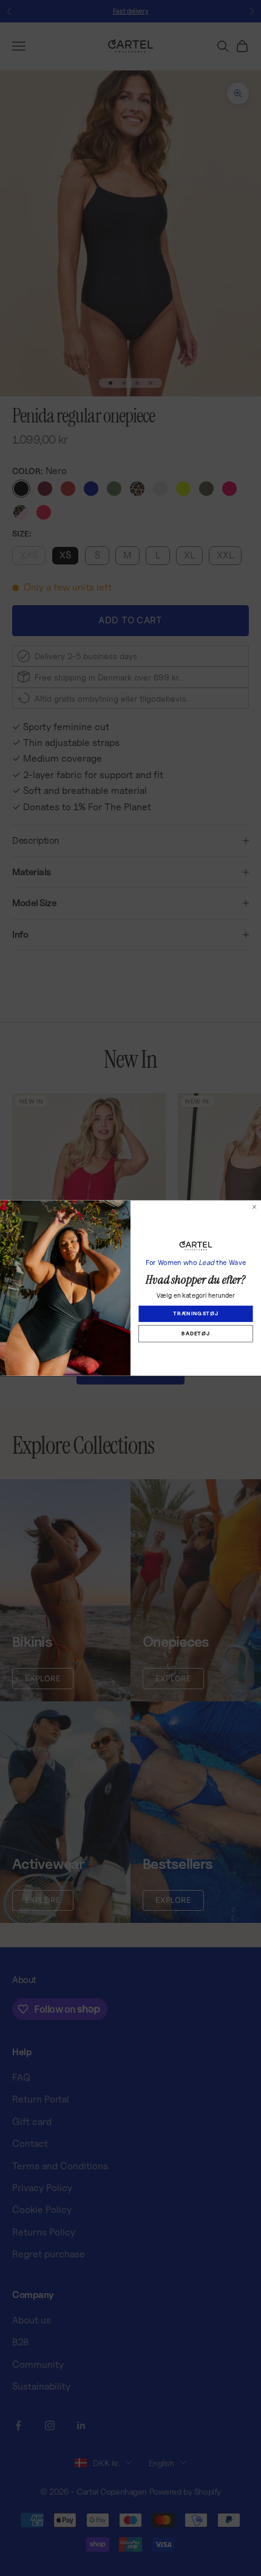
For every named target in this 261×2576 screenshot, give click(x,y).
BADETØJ (196, 1334)
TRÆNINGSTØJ (196, 1313)
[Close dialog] (254, 1207)
